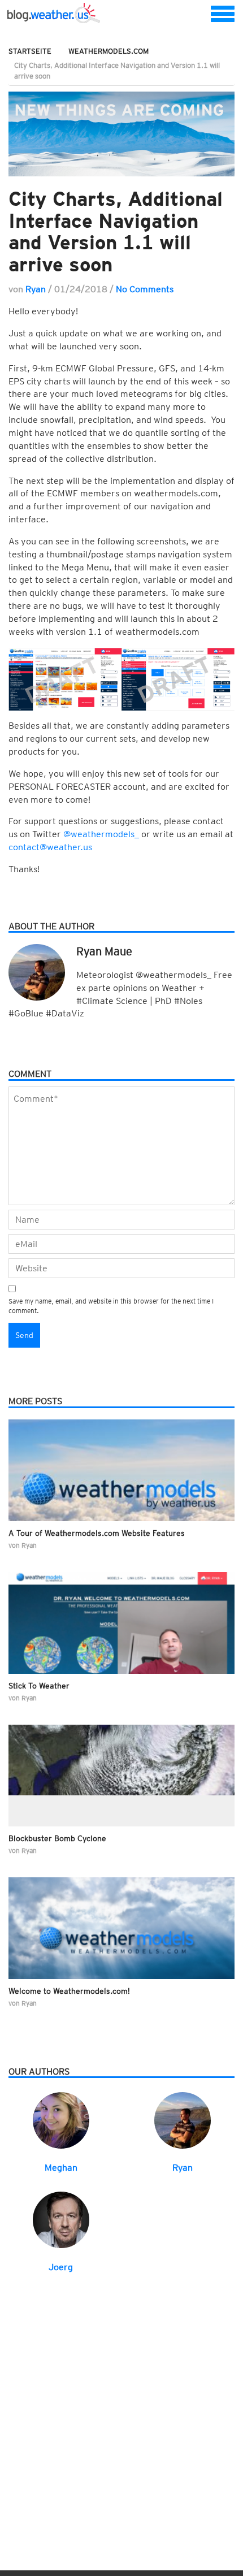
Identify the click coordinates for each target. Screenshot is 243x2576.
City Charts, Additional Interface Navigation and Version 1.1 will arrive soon (116, 231)
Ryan (36, 289)
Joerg (61, 2267)
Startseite (30, 51)
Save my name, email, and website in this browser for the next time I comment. (111, 1306)
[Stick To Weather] (121, 1623)
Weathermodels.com (109, 51)
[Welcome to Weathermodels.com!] (121, 1928)
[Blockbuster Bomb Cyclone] (121, 1776)
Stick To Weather (39, 1686)
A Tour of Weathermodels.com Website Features (97, 1533)
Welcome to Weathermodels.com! (69, 1991)
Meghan (61, 2168)
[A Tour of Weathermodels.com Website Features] (121, 1470)
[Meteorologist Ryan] (183, 2120)
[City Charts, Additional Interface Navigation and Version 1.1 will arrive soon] (121, 134)
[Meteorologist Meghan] (61, 2120)
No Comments (145, 289)
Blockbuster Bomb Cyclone (57, 1838)
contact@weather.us (50, 847)
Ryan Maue (104, 951)
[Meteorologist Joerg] (61, 2219)
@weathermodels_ (101, 834)
